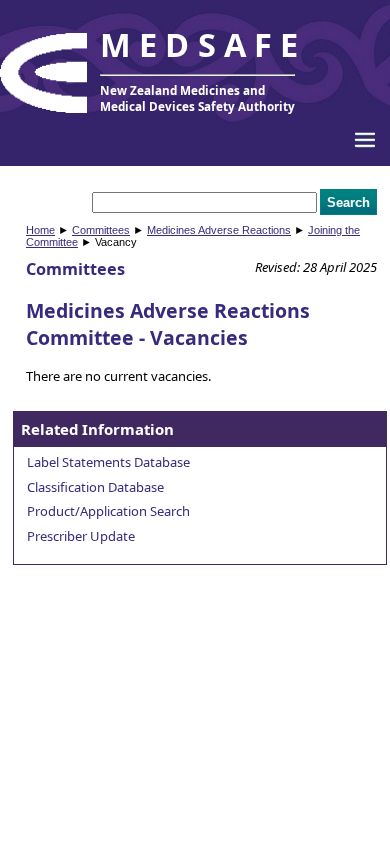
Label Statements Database (108, 462)
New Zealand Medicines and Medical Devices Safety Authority (197, 98)
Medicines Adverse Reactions (219, 230)
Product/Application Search (108, 511)
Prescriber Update (81, 536)
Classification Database (95, 487)
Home (40, 230)
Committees (101, 230)
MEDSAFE (203, 44)
